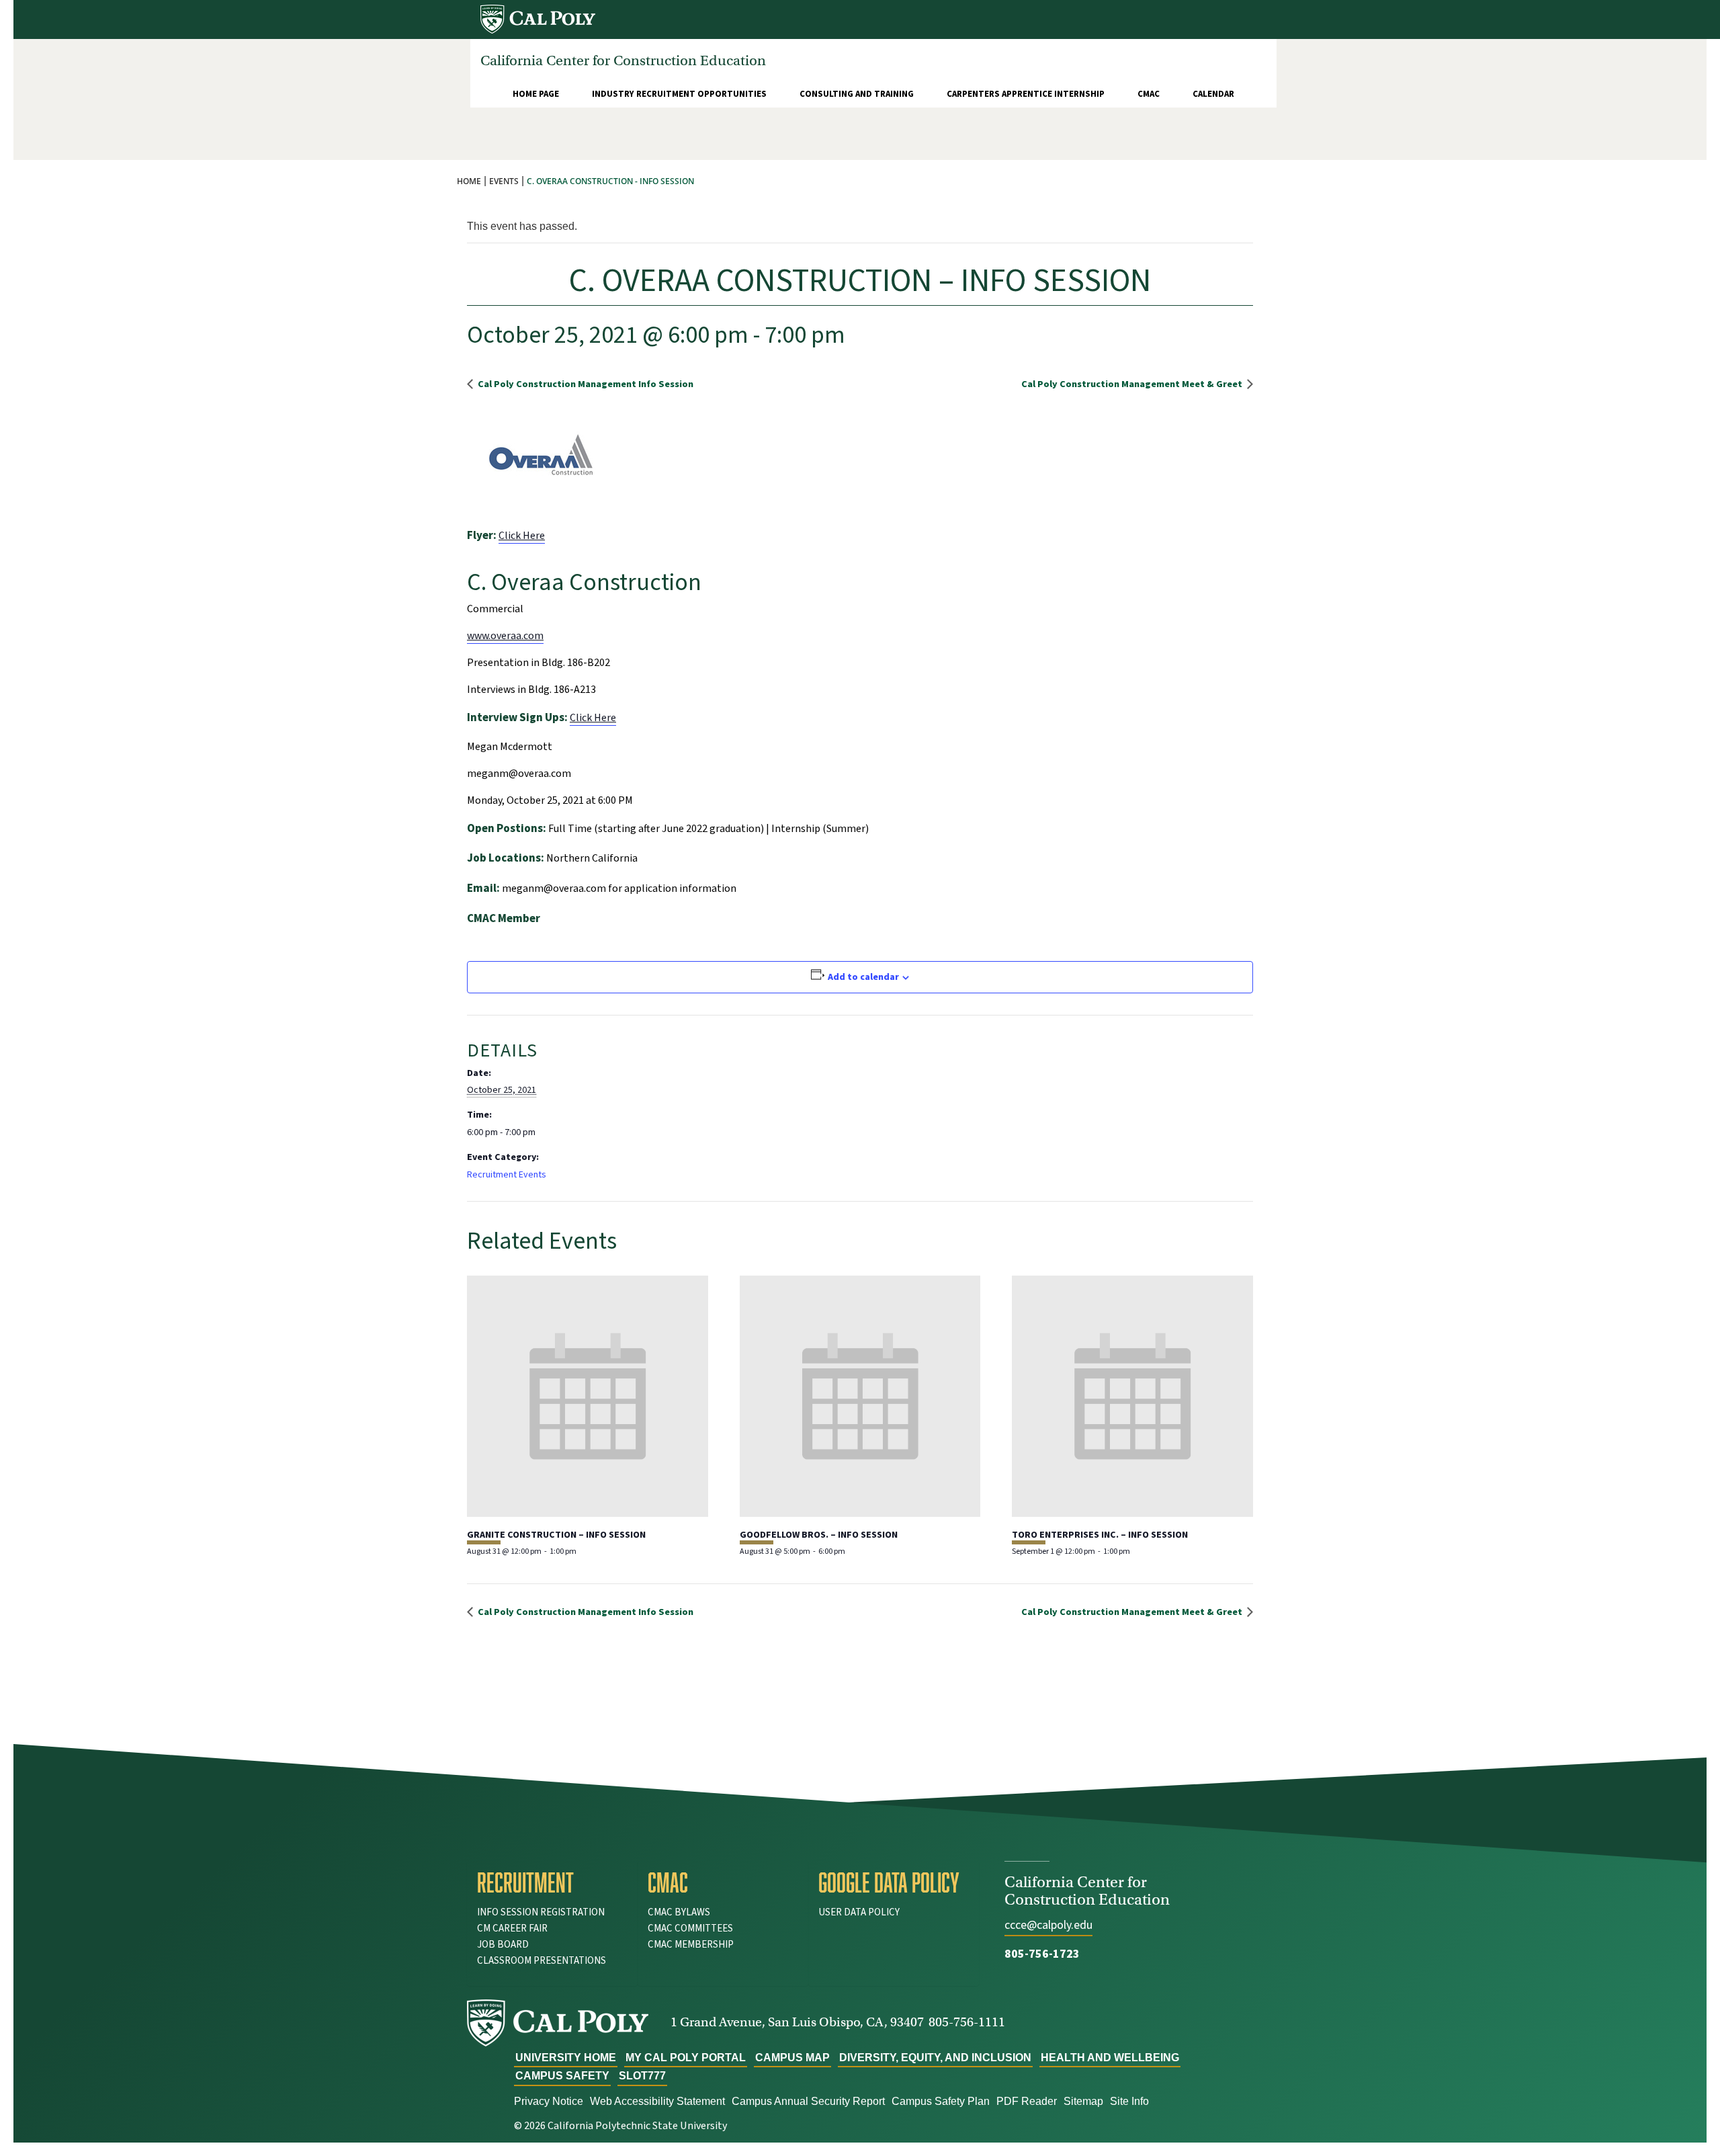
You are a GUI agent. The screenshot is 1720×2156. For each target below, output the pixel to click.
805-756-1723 (1042, 1954)
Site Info (1129, 2101)
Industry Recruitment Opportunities (679, 94)
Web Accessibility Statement (657, 2101)
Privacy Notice (549, 2101)
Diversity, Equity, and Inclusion (935, 2058)
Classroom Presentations (542, 1961)
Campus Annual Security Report (808, 2101)
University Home (566, 2058)
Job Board (503, 1945)
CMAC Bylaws (679, 1912)
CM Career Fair (512, 1929)
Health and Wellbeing (1110, 2058)
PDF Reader (1027, 2101)
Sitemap (1083, 2101)
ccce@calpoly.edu (1048, 1925)
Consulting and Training (857, 94)
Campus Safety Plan (941, 2101)
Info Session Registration (541, 1912)
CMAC (1149, 94)
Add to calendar (863, 977)
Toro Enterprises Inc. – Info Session (1100, 1535)
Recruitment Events (507, 1175)
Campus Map (792, 2058)
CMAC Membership (691, 1945)
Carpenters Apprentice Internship (1026, 94)
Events (504, 181)
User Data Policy (859, 1912)
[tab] (552, 1882)
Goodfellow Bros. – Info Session (819, 1535)
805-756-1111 (967, 2022)
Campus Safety (562, 2076)
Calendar (1213, 94)
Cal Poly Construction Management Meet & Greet (1133, 384)
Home (469, 181)
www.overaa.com (505, 636)
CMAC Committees (690, 1929)
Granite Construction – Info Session (556, 1535)
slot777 (642, 2076)
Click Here (522, 536)
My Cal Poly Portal (686, 2058)
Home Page (536, 94)
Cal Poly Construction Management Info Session (585, 384)
